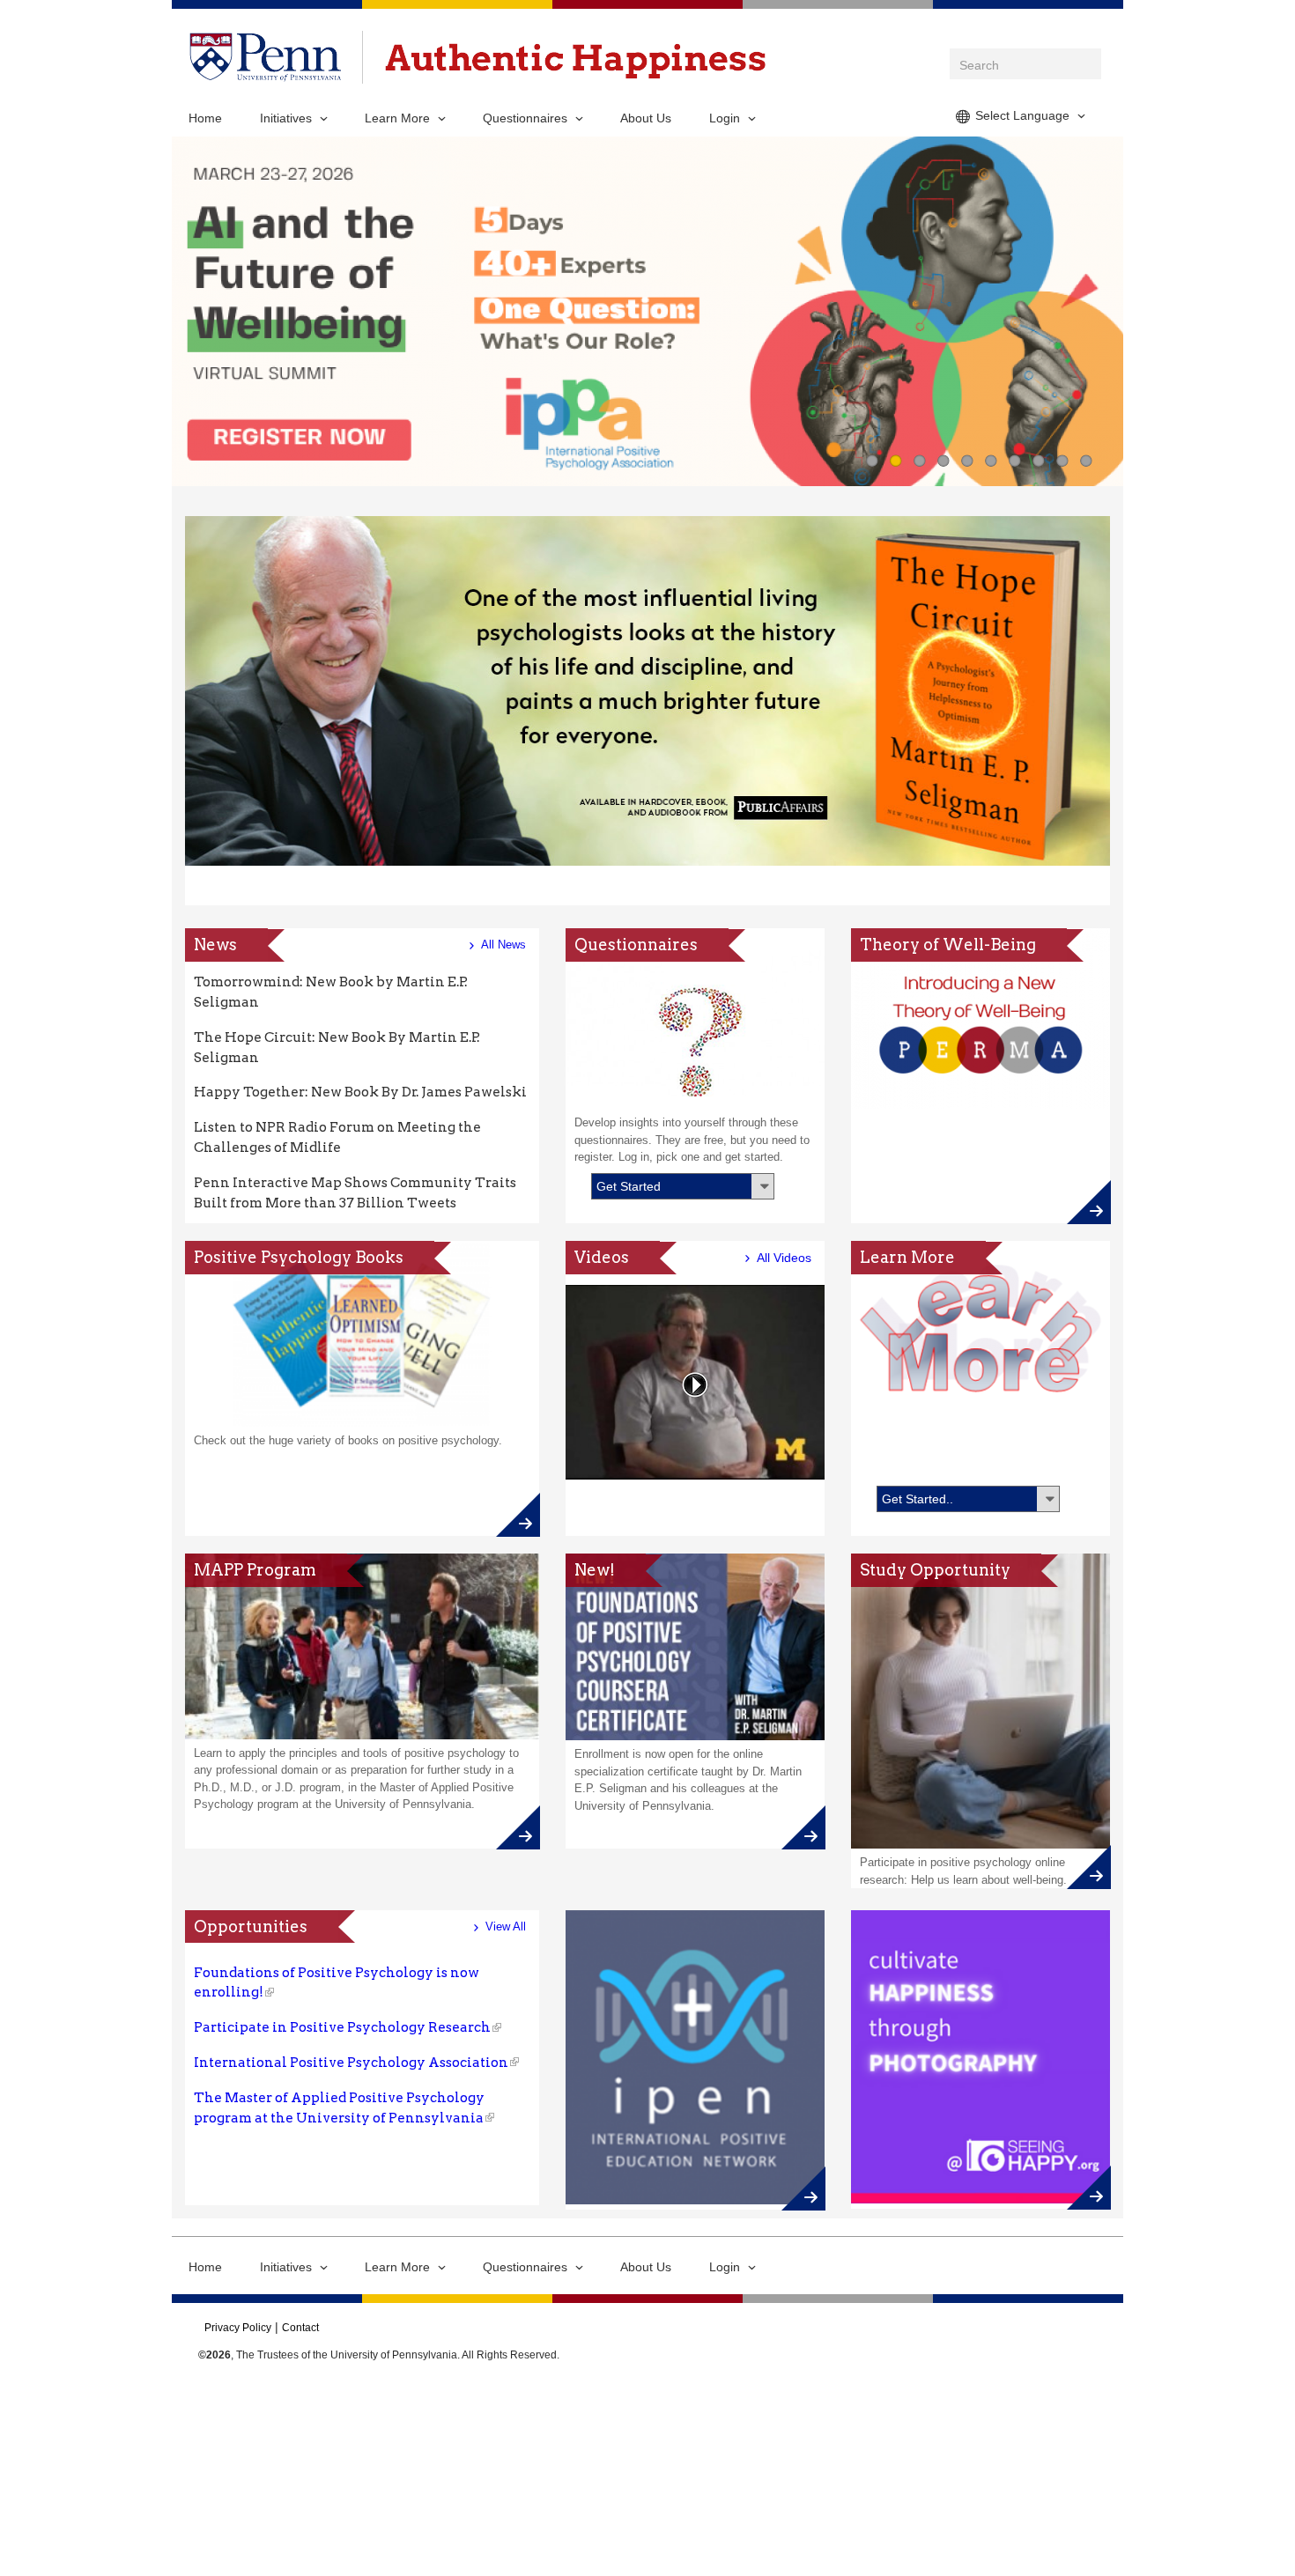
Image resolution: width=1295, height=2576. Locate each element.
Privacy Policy (238, 2328)
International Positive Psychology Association (351, 2062)
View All (506, 1926)
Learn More (397, 118)
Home (205, 118)
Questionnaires (525, 118)
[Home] (575, 61)
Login (725, 118)
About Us (646, 118)
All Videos (784, 1258)
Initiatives (286, 118)
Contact (300, 2328)
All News (503, 945)
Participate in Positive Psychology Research (342, 2027)
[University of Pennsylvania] (265, 72)
